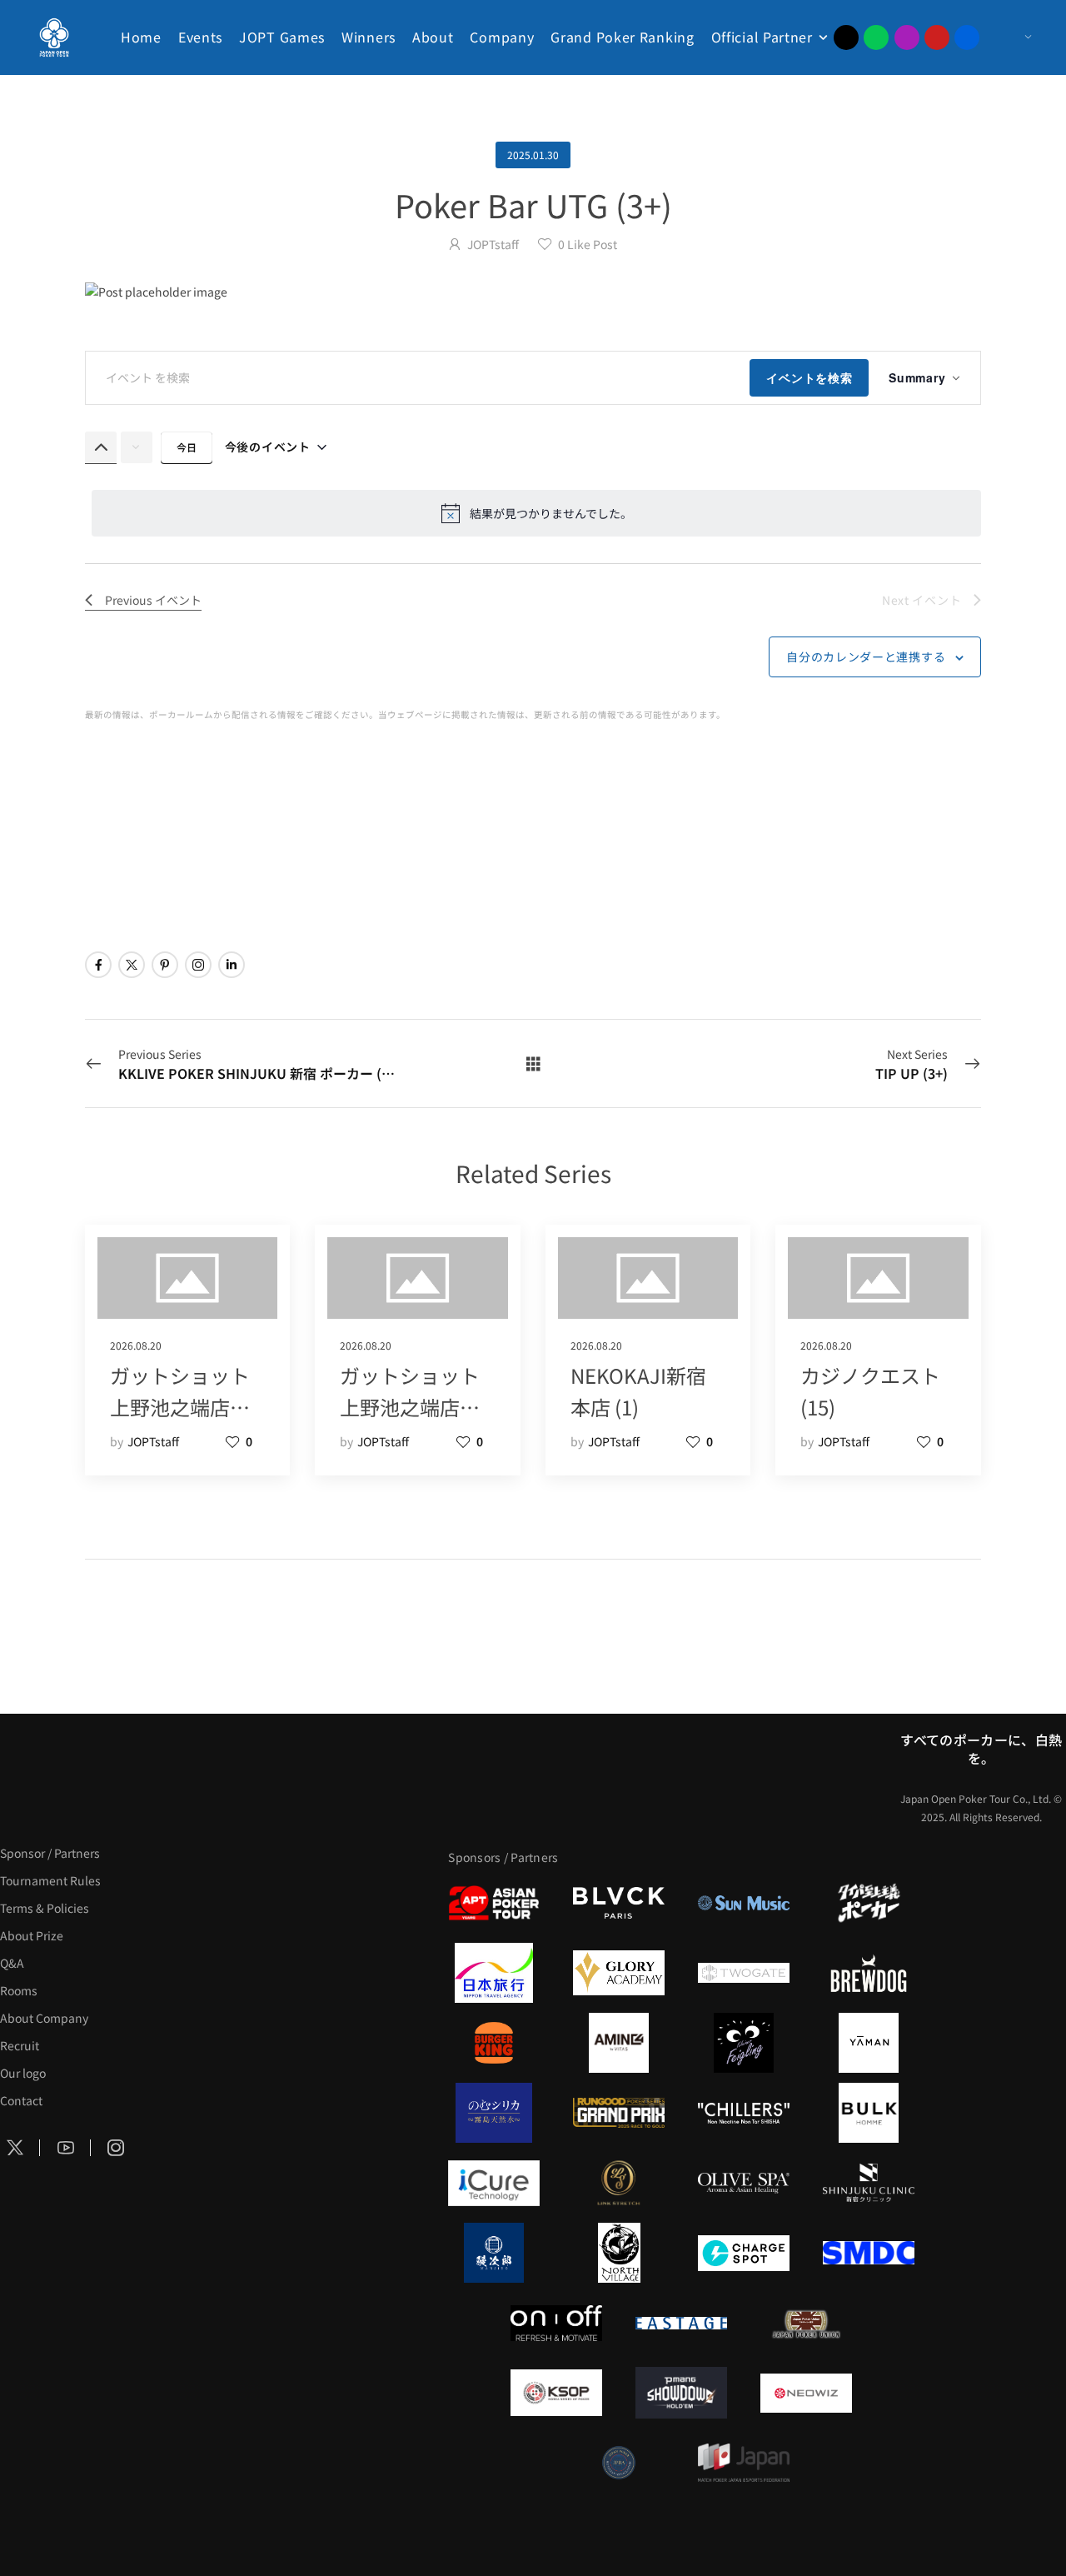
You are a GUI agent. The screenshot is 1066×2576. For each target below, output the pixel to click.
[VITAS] (619, 2043)
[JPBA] (619, 2463)
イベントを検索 (809, 377)
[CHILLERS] (744, 2113)
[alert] (536, 513)
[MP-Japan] (744, 2463)
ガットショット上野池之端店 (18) (410, 1407)
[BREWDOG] (869, 1973)
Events (200, 37)
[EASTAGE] (681, 2323)
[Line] (876, 37)
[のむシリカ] (494, 2113)
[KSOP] (556, 2393)
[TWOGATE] (744, 1973)
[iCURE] (494, 2183)
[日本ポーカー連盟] (806, 2323)
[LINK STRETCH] (619, 2183)
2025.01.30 (533, 155)
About (433, 37)
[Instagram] (907, 37)
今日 (187, 447)
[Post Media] (533, 292)
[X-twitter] (846, 37)
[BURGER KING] (494, 2043)
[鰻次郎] (494, 2253)
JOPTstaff (493, 244)
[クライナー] (744, 2043)
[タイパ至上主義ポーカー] (869, 1903)
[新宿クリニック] (869, 2183)
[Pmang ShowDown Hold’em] (681, 2393)
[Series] (533, 1063)
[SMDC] (869, 2253)
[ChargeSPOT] (744, 2253)
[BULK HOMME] (869, 2113)
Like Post (588, 244)
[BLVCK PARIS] (619, 1903)
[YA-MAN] (869, 2043)
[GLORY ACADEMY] (619, 1973)
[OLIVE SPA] (744, 2183)
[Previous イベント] (101, 447)
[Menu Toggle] (1011, 37)
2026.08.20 (136, 1345)
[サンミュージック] (744, 1903)
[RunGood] (619, 2113)
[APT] (494, 1903)
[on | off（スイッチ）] (556, 2323)
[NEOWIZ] (806, 2393)
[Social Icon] (98, 965)
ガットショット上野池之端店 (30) (180, 1407)
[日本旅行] (494, 1973)
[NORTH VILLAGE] (619, 2253)
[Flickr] (967, 37)
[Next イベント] (137, 447)
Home (141, 37)
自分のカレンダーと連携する (866, 656)
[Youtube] (937, 37)
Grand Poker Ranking (622, 37)
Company (502, 37)
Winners (369, 37)
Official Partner (762, 37)
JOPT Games (282, 37)
